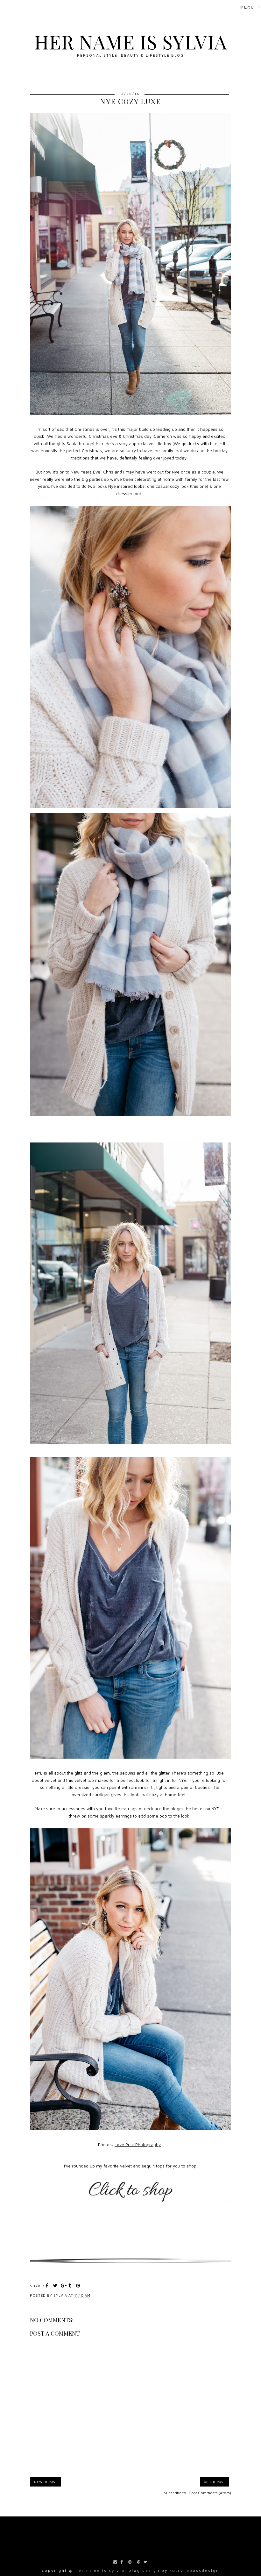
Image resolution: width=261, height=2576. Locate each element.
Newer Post (46, 2482)
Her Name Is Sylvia (130, 41)
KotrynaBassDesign (194, 2570)
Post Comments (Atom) (210, 2493)
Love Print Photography (138, 2145)
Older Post (215, 2482)
